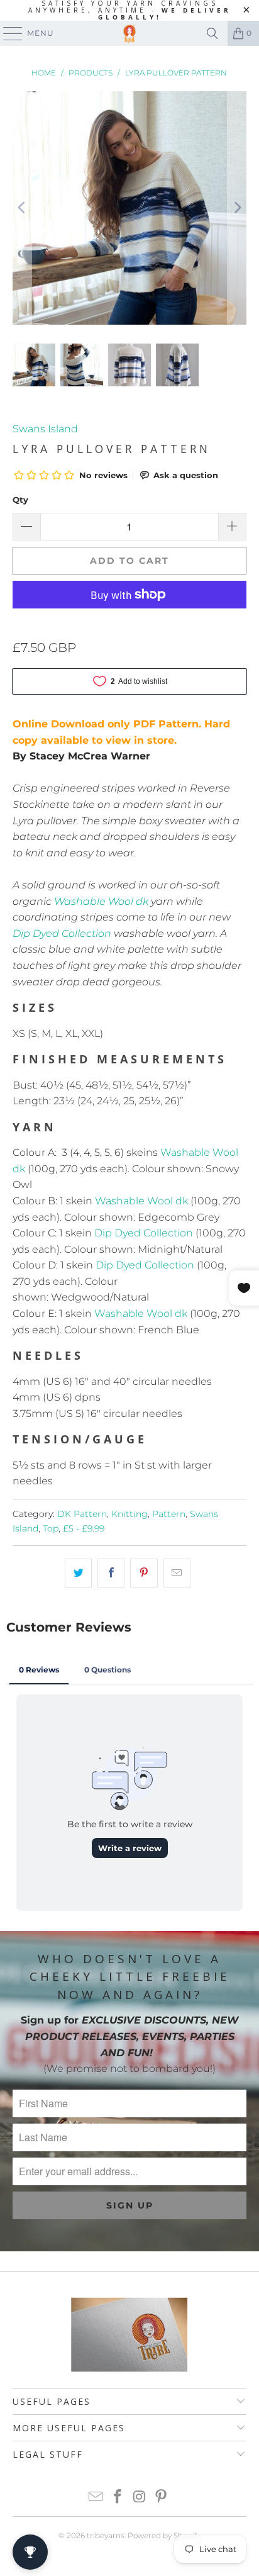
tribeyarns (106, 2535)
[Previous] (22, 208)
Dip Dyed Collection (62, 933)
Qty (20, 500)
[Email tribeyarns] (96, 2498)
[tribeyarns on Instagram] (140, 2498)
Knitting (129, 1514)
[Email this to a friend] (177, 1573)
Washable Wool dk (101, 901)
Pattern (169, 1514)
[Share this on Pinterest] (144, 1573)
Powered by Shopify (164, 2535)
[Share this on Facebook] (111, 1573)
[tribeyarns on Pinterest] (162, 2498)
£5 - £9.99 (84, 1528)
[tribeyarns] (129, 33)
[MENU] (7, 33)
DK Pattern (82, 1514)
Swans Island (45, 429)
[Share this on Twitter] (78, 1573)
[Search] (212, 33)
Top (51, 1528)
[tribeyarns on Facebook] (118, 2498)
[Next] (237, 208)
